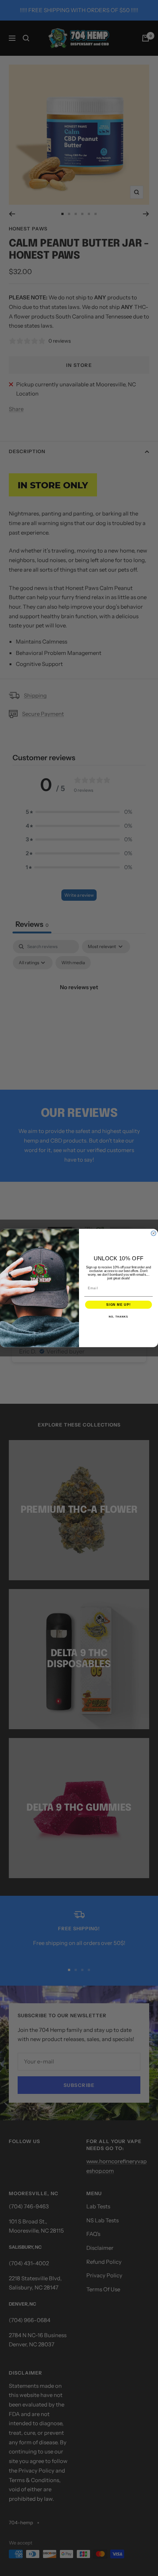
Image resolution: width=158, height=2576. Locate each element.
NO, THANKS (118, 1317)
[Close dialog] (153, 1233)
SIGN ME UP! (118, 1305)
